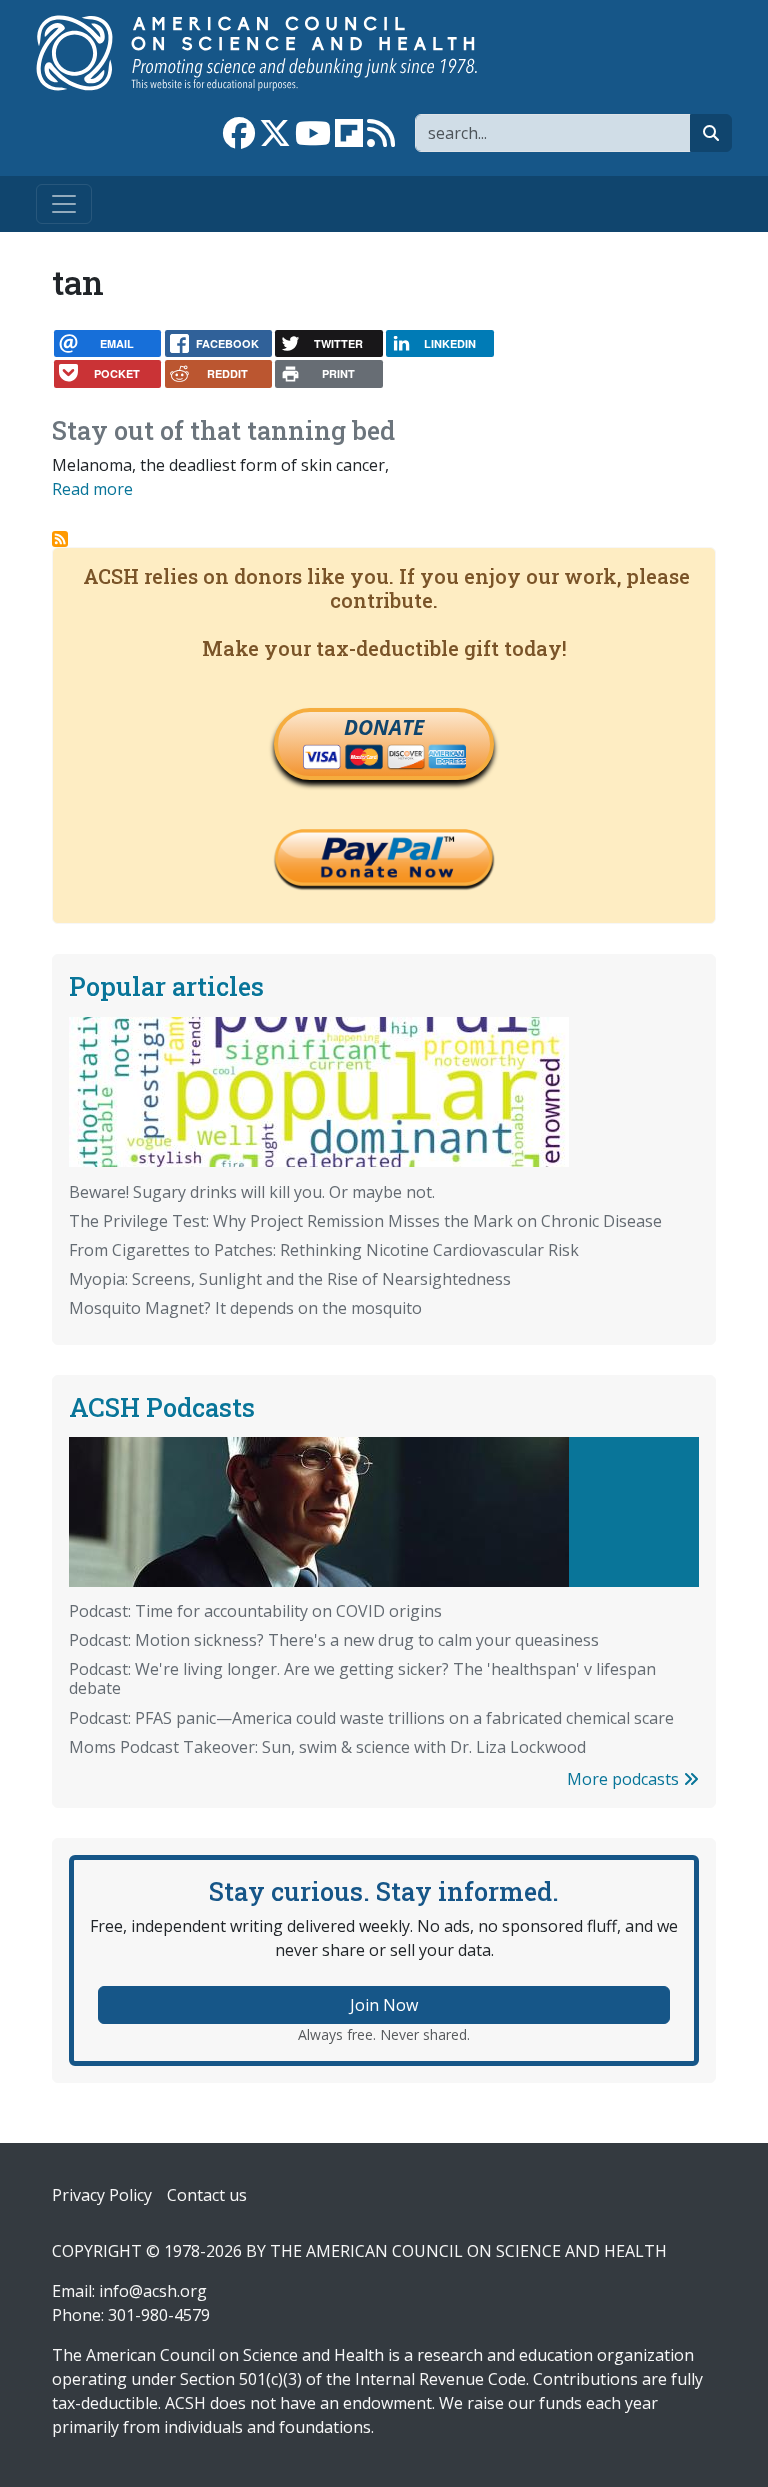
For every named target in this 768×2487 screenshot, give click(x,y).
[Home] (277, 53)
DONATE (384, 727)
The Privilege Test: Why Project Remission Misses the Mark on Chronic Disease (365, 1221)
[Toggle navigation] (64, 204)
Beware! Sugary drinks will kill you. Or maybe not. (252, 1192)
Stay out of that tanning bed (223, 430)
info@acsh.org (153, 2291)
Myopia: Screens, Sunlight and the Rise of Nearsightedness (290, 1279)
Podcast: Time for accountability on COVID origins (255, 1611)
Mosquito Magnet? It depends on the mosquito (245, 1308)
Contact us (207, 2195)
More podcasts (625, 1779)
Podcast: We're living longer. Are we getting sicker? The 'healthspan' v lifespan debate (362, 1678)
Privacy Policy (102, 2195)
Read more (92, 489)
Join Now (384, 2005)
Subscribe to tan (60, 539)
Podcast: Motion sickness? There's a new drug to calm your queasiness (334, 1640)
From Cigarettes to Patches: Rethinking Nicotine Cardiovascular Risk (324, 1250)
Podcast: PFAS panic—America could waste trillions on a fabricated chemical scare (371, 1718)
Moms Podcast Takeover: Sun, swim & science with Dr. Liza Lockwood (327, 1747)
